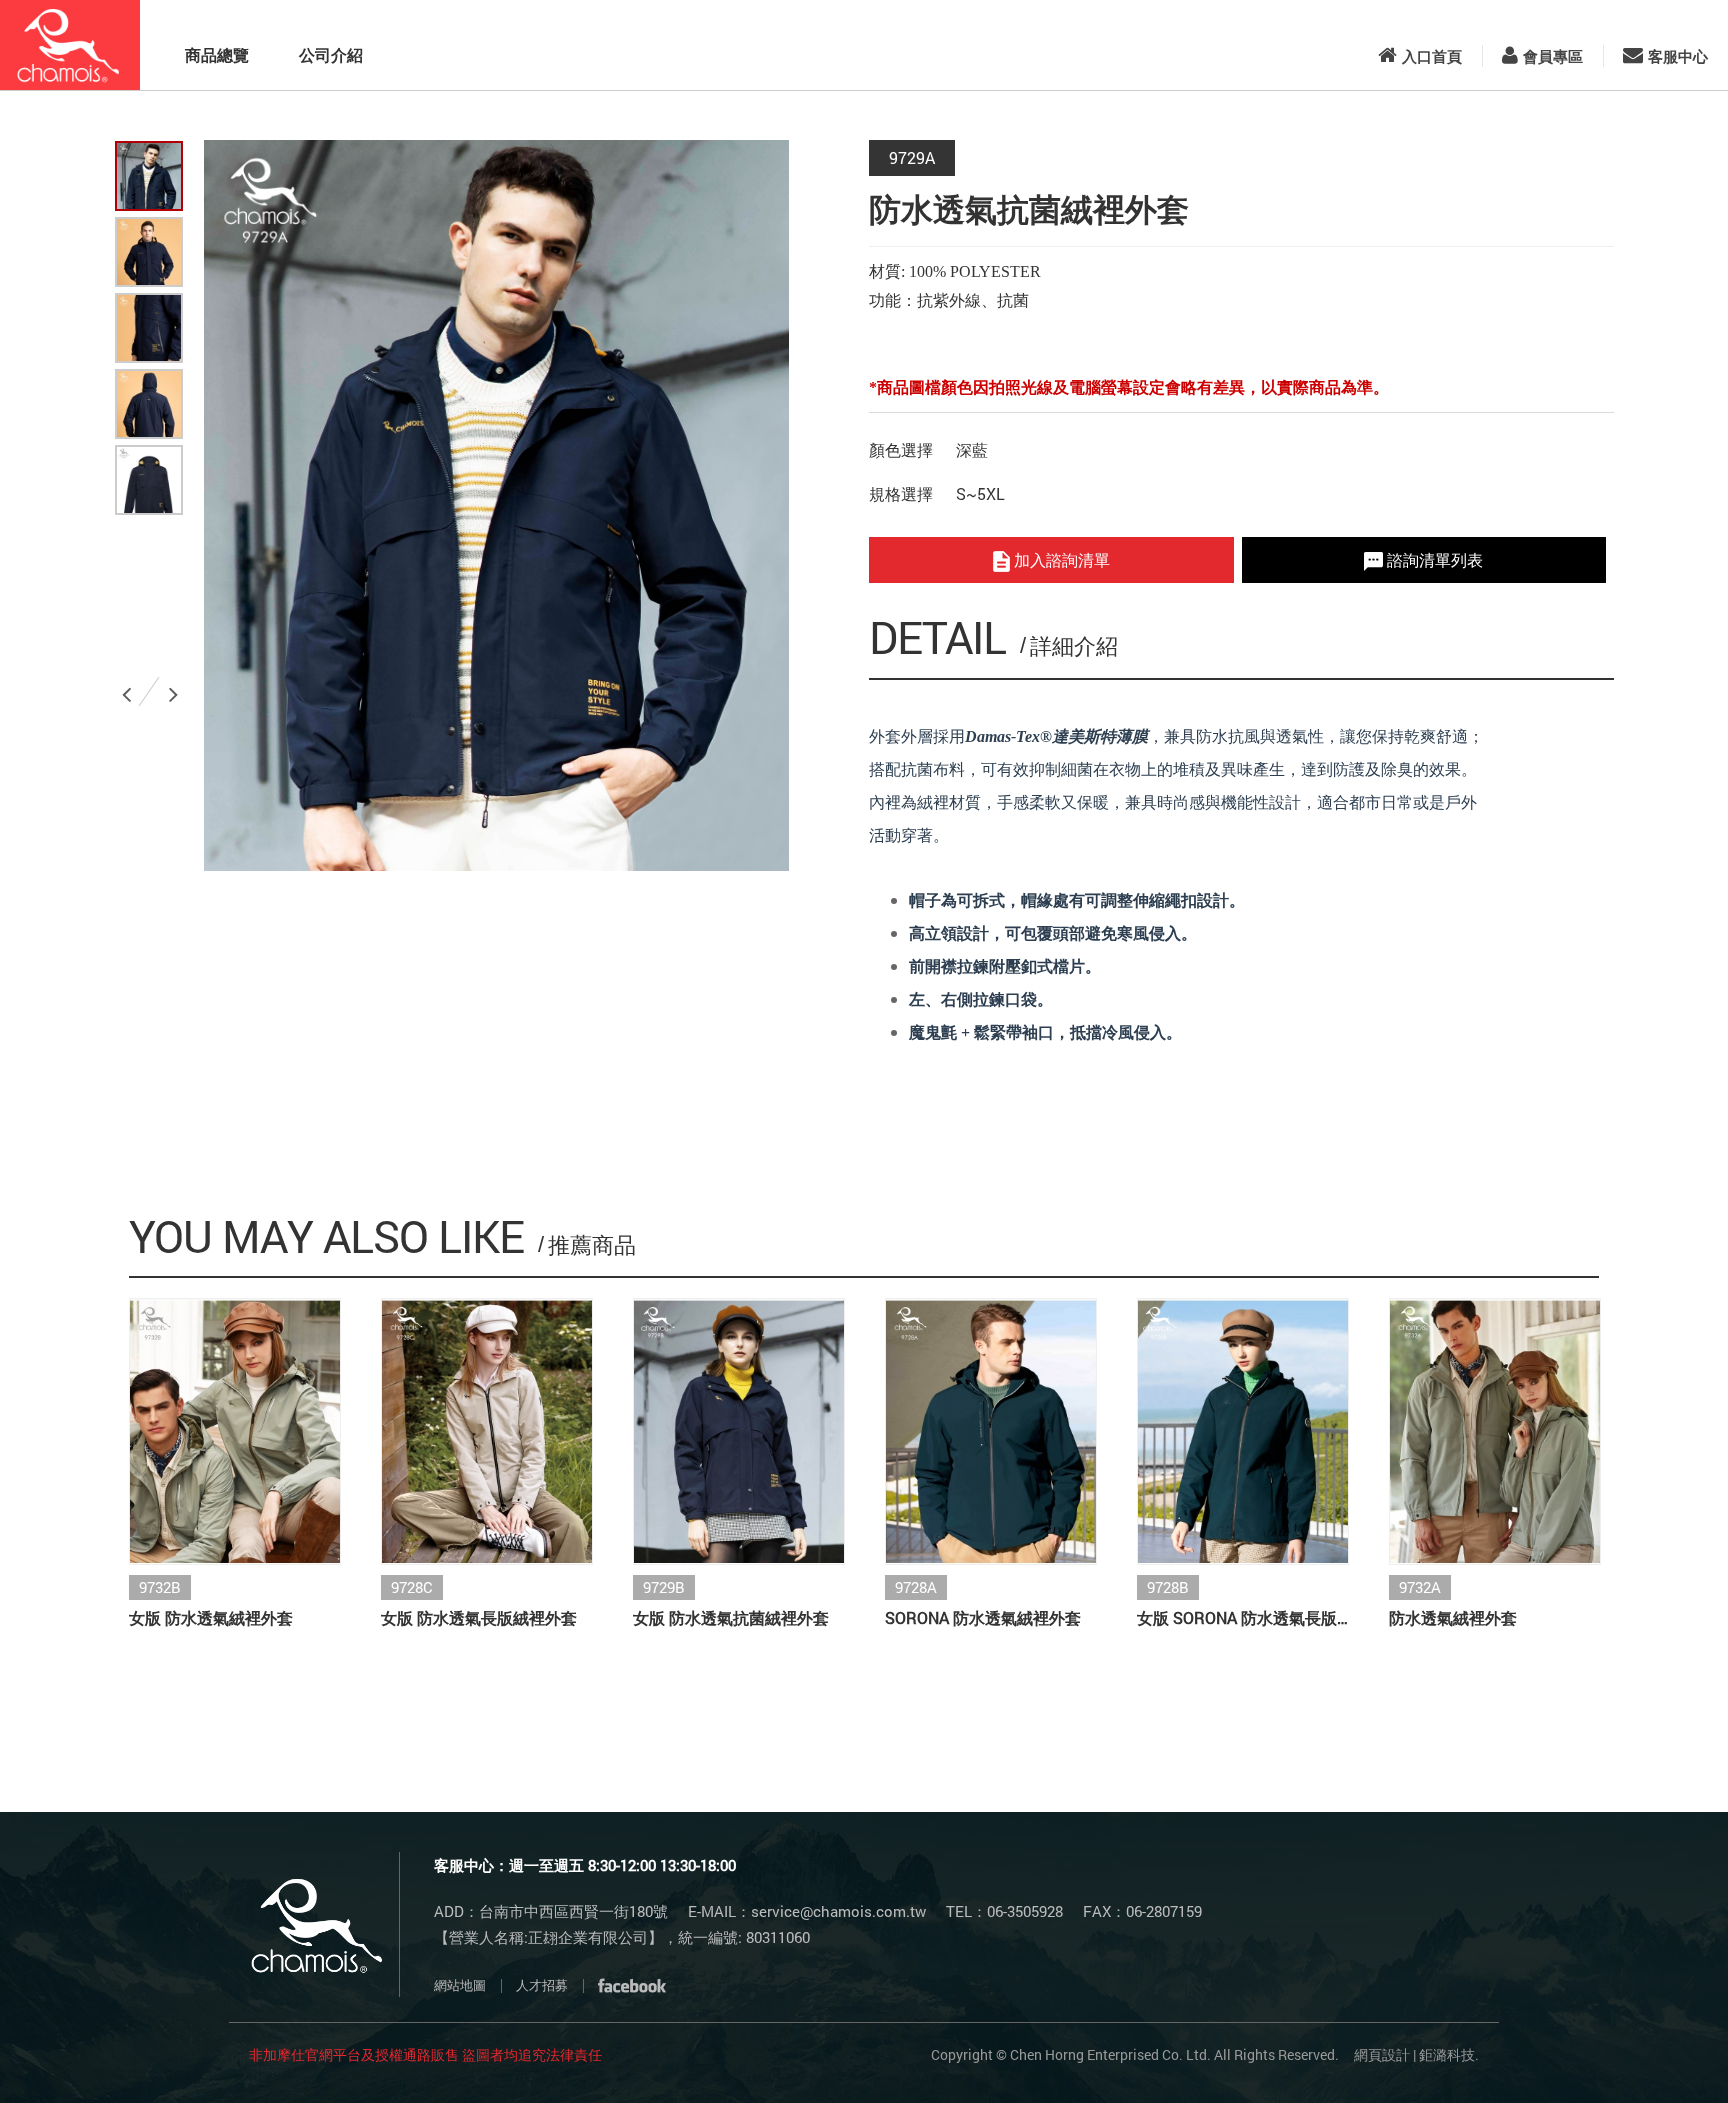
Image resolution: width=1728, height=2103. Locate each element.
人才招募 (542, 1985)
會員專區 (1553, 56)
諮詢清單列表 (1433, 559)
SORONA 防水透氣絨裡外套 (983, 1617)
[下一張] (176, 686)
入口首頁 (1432, 56)
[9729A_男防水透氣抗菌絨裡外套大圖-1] (149, 252)
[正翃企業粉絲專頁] (632, 1985)
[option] (496, 505)
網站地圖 (460, 1985)
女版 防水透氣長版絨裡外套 (479, 1617)
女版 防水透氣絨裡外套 (211, 1617)
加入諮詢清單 (1060, 559)
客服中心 (1678, 56)
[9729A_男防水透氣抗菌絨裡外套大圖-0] (149, 176)
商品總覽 (217, 54)
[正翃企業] (70, 45)
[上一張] (129, 686)
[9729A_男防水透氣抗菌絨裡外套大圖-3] (149, 328)
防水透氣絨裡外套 (1453, 1617)
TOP (1660, 2055)
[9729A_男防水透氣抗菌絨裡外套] (149, 480)
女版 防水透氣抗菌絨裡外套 (731, 1617)
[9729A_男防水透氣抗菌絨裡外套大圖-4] (149, 404)
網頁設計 (1382, 2054)
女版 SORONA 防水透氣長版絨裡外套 (1243, 1617)
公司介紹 (331, 54)
